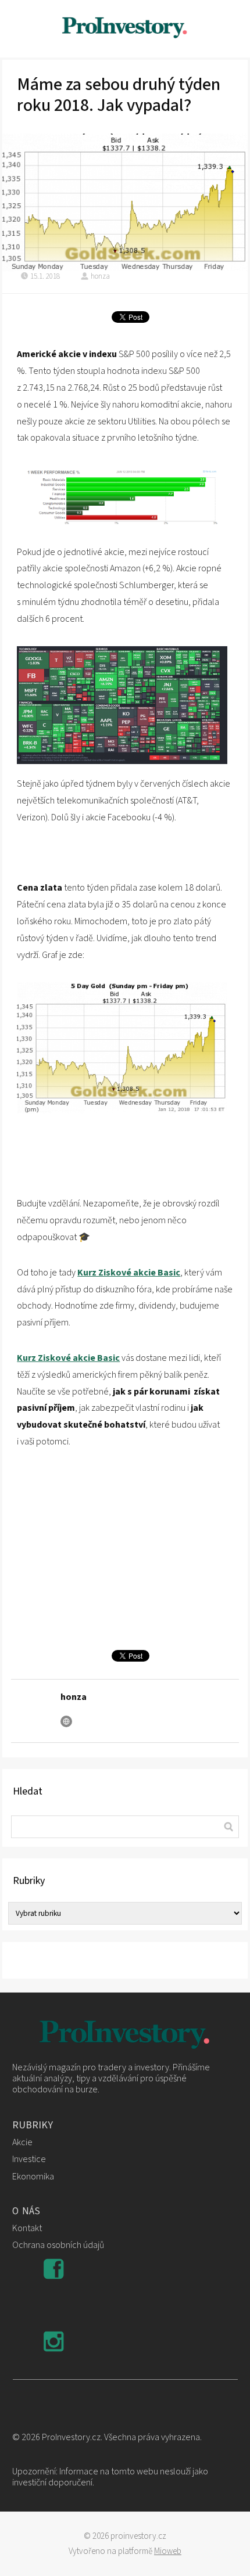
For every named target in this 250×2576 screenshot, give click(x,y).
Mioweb (168, 2551)
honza (100, 276)
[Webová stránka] (66, 1721)
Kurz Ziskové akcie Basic (129, 1273)
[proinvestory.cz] (125, 29)
